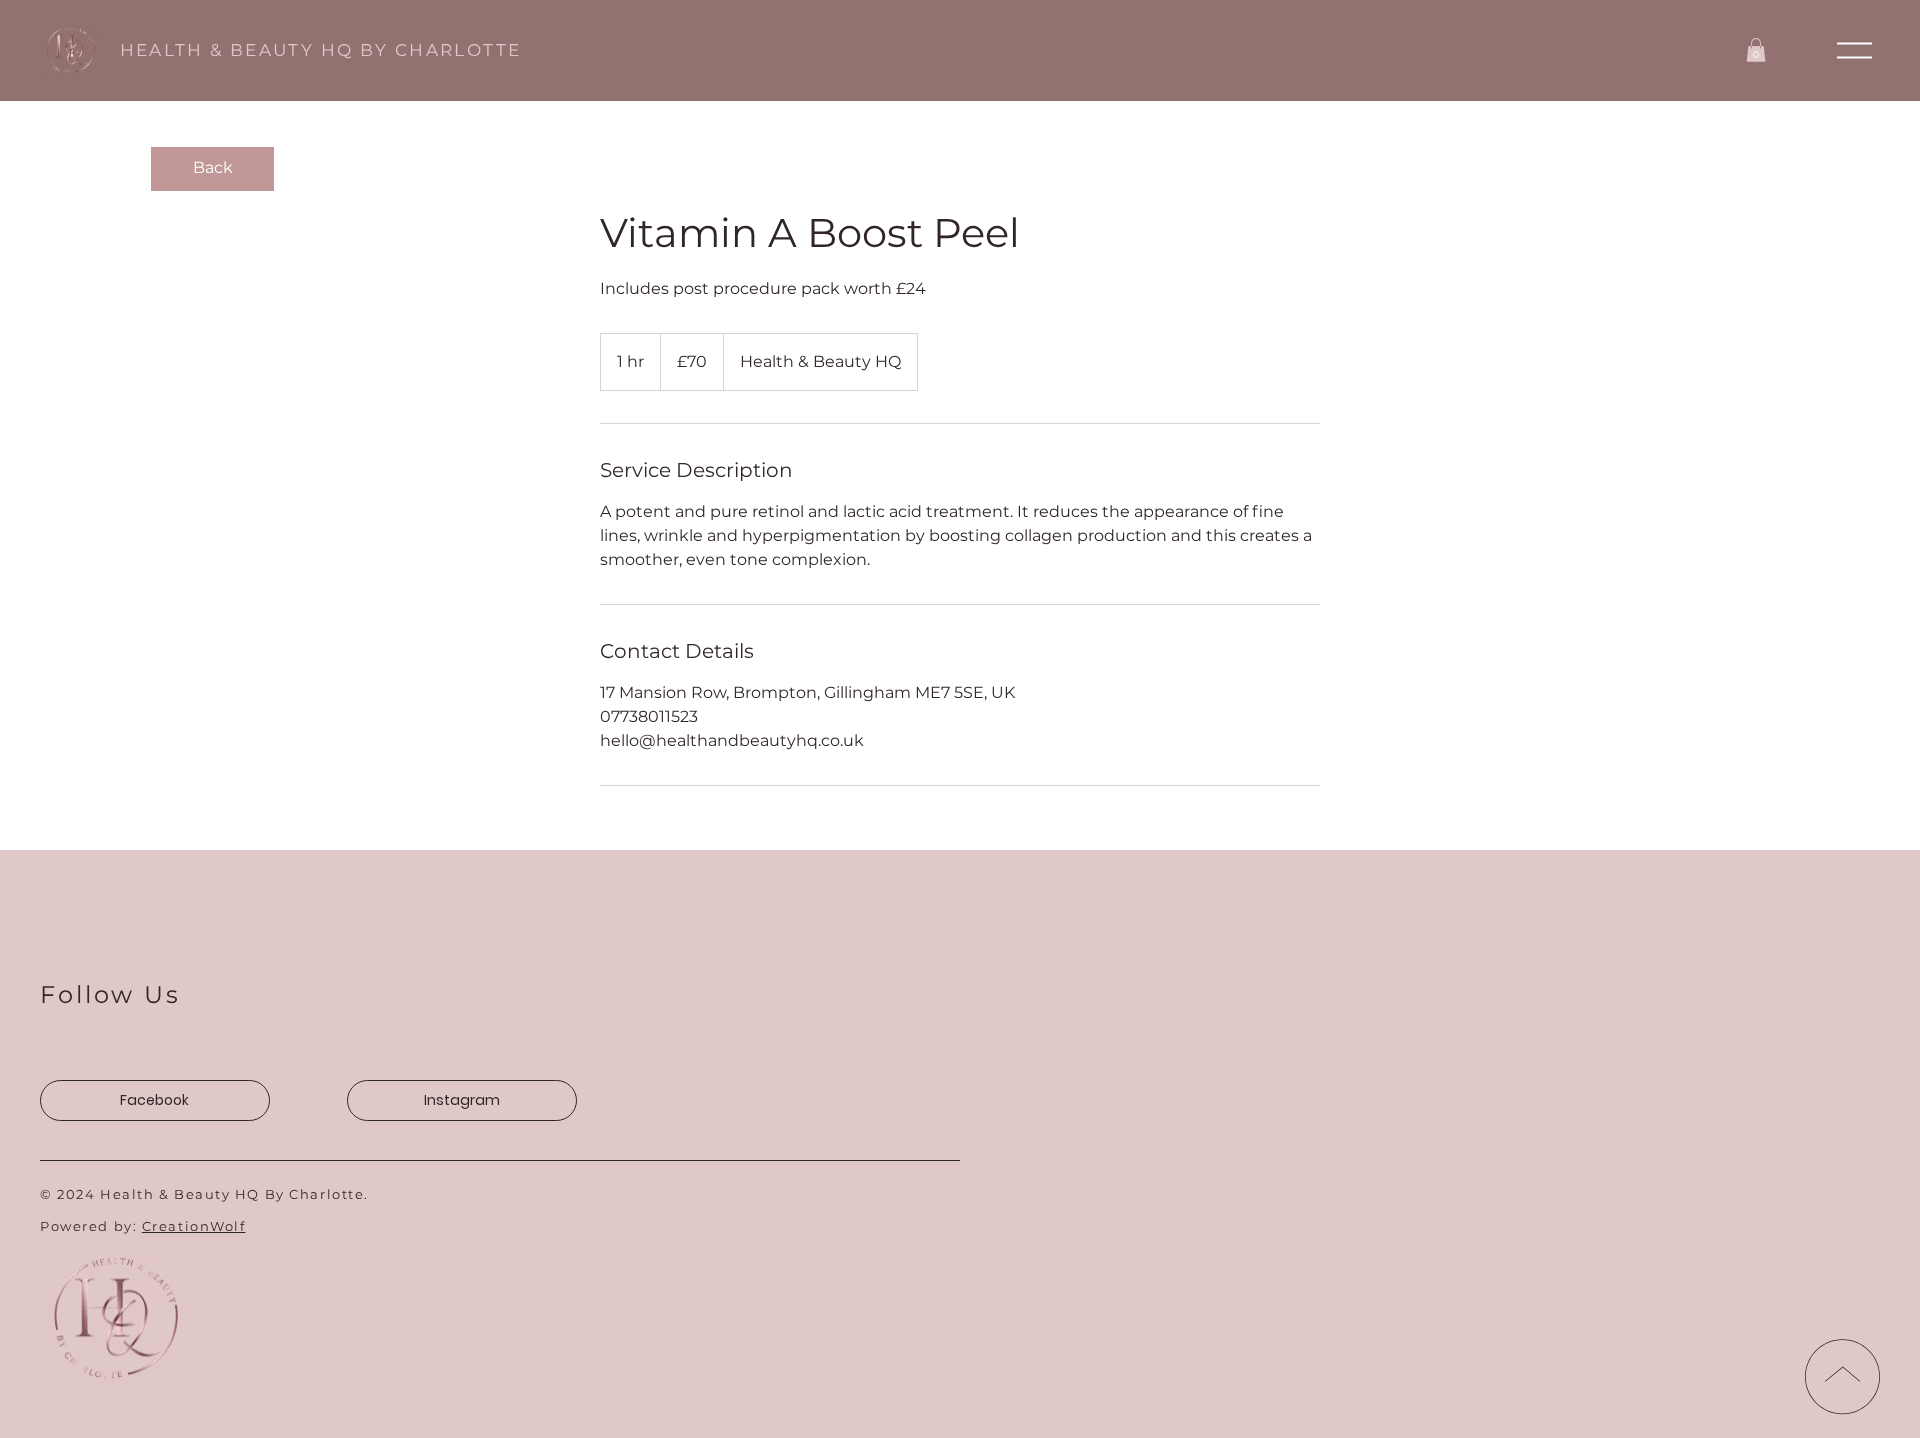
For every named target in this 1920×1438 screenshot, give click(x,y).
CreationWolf (194, 1226)
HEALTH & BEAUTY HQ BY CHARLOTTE (321, 50)
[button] (1854, 50)
